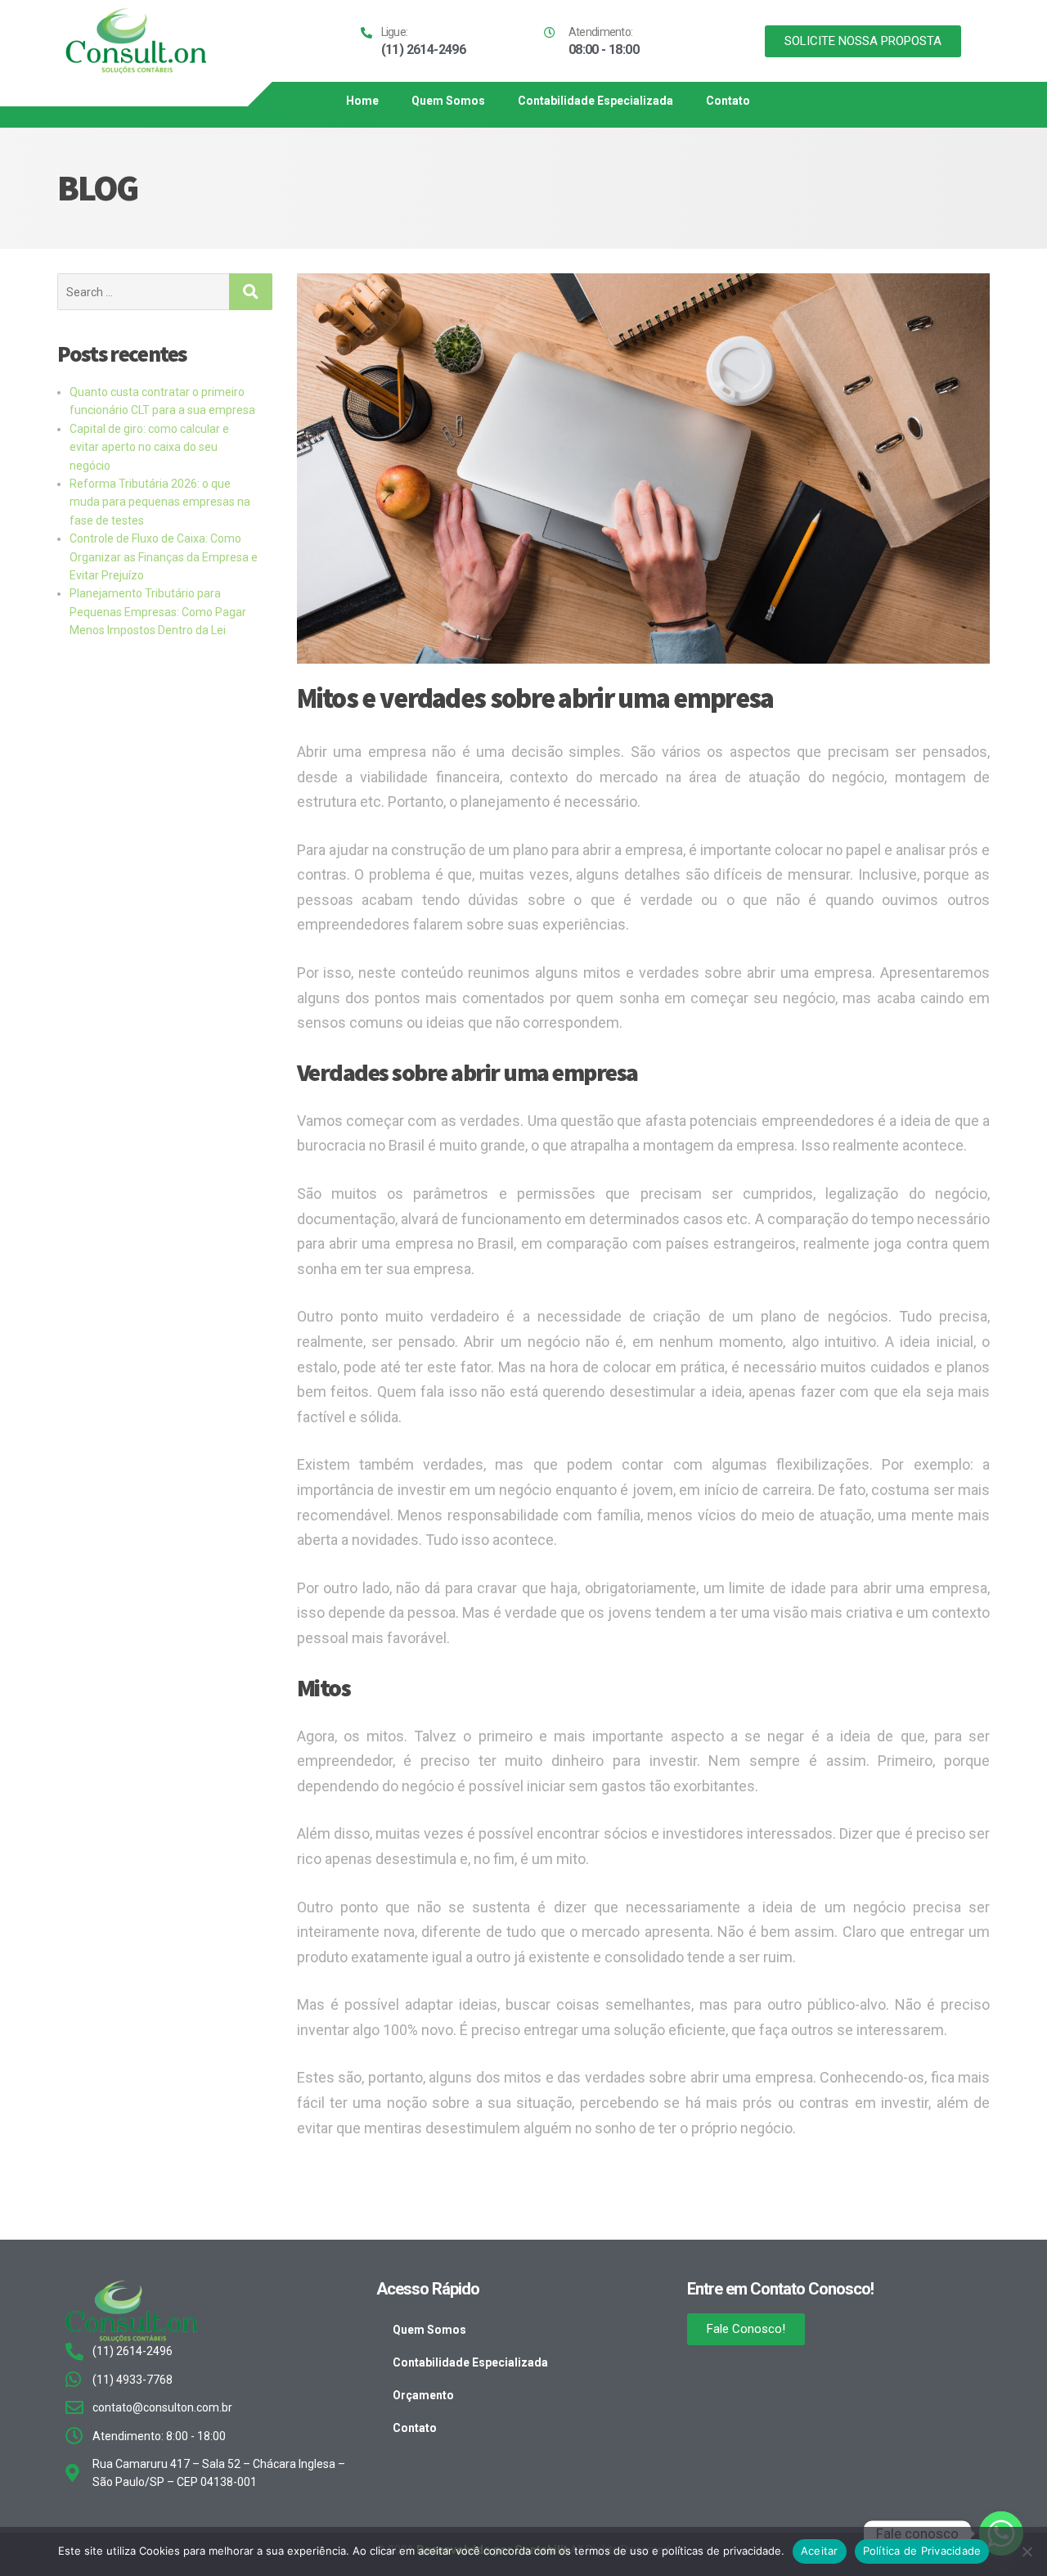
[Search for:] (143, 292)
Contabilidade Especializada (595, 101)
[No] (1027, 2551)
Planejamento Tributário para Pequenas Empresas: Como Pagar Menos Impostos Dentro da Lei (158, 612)
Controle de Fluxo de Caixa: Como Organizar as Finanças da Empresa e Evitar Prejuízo (164, 557)
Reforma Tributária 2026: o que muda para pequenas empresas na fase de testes (160, 502)
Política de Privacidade (922, 2551)
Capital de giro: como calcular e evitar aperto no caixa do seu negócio (149, 447)
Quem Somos (448, 101)
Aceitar (820, 2551)
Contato (728, 101)
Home (362, 101)
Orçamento (423, 2395)
